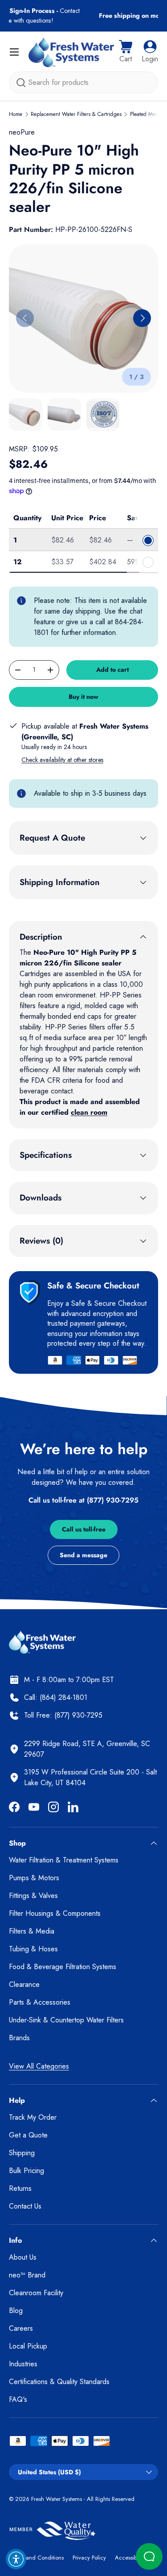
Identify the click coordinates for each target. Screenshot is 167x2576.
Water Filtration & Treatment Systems (64, 1860)
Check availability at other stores (62, 760)
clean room (89, 1112)
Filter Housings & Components (55, 1913)
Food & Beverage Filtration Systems (63, 1967)
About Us (23, 2257)
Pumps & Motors (34, 1878)
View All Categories (39, 2066)
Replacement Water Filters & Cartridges (76, 114)
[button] (126, 52)
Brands (19, 2038)
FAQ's (18, 2399)
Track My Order (33, 2117)
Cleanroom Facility (36, 2293)
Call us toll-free (84, 1529)
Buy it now (83, 697)
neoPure (22, 132)
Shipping (22, 2153)
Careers (21, 2328)
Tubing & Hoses (33, 1949)
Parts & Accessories (40, 2002)
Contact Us (25, 2206)
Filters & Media (32, 1931)
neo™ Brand (27, 2275)
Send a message (83, 1555)
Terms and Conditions (36, 2558)
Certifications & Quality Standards (59, 2382)
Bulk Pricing (26, 2171)
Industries (23, 2364)
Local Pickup (28, 2346)
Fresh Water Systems (57, 2499)
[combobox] (83, 82)
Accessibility (130, 2558)
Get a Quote (28, 2135)
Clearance (24, 1984)
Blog (16, 2311)
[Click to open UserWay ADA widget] (16, 2559)
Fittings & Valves (33, 1896)
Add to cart (112, 670)
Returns (20, 2188)
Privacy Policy (89, 2558)
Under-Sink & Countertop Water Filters (66, 2020)
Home (16, 114)
